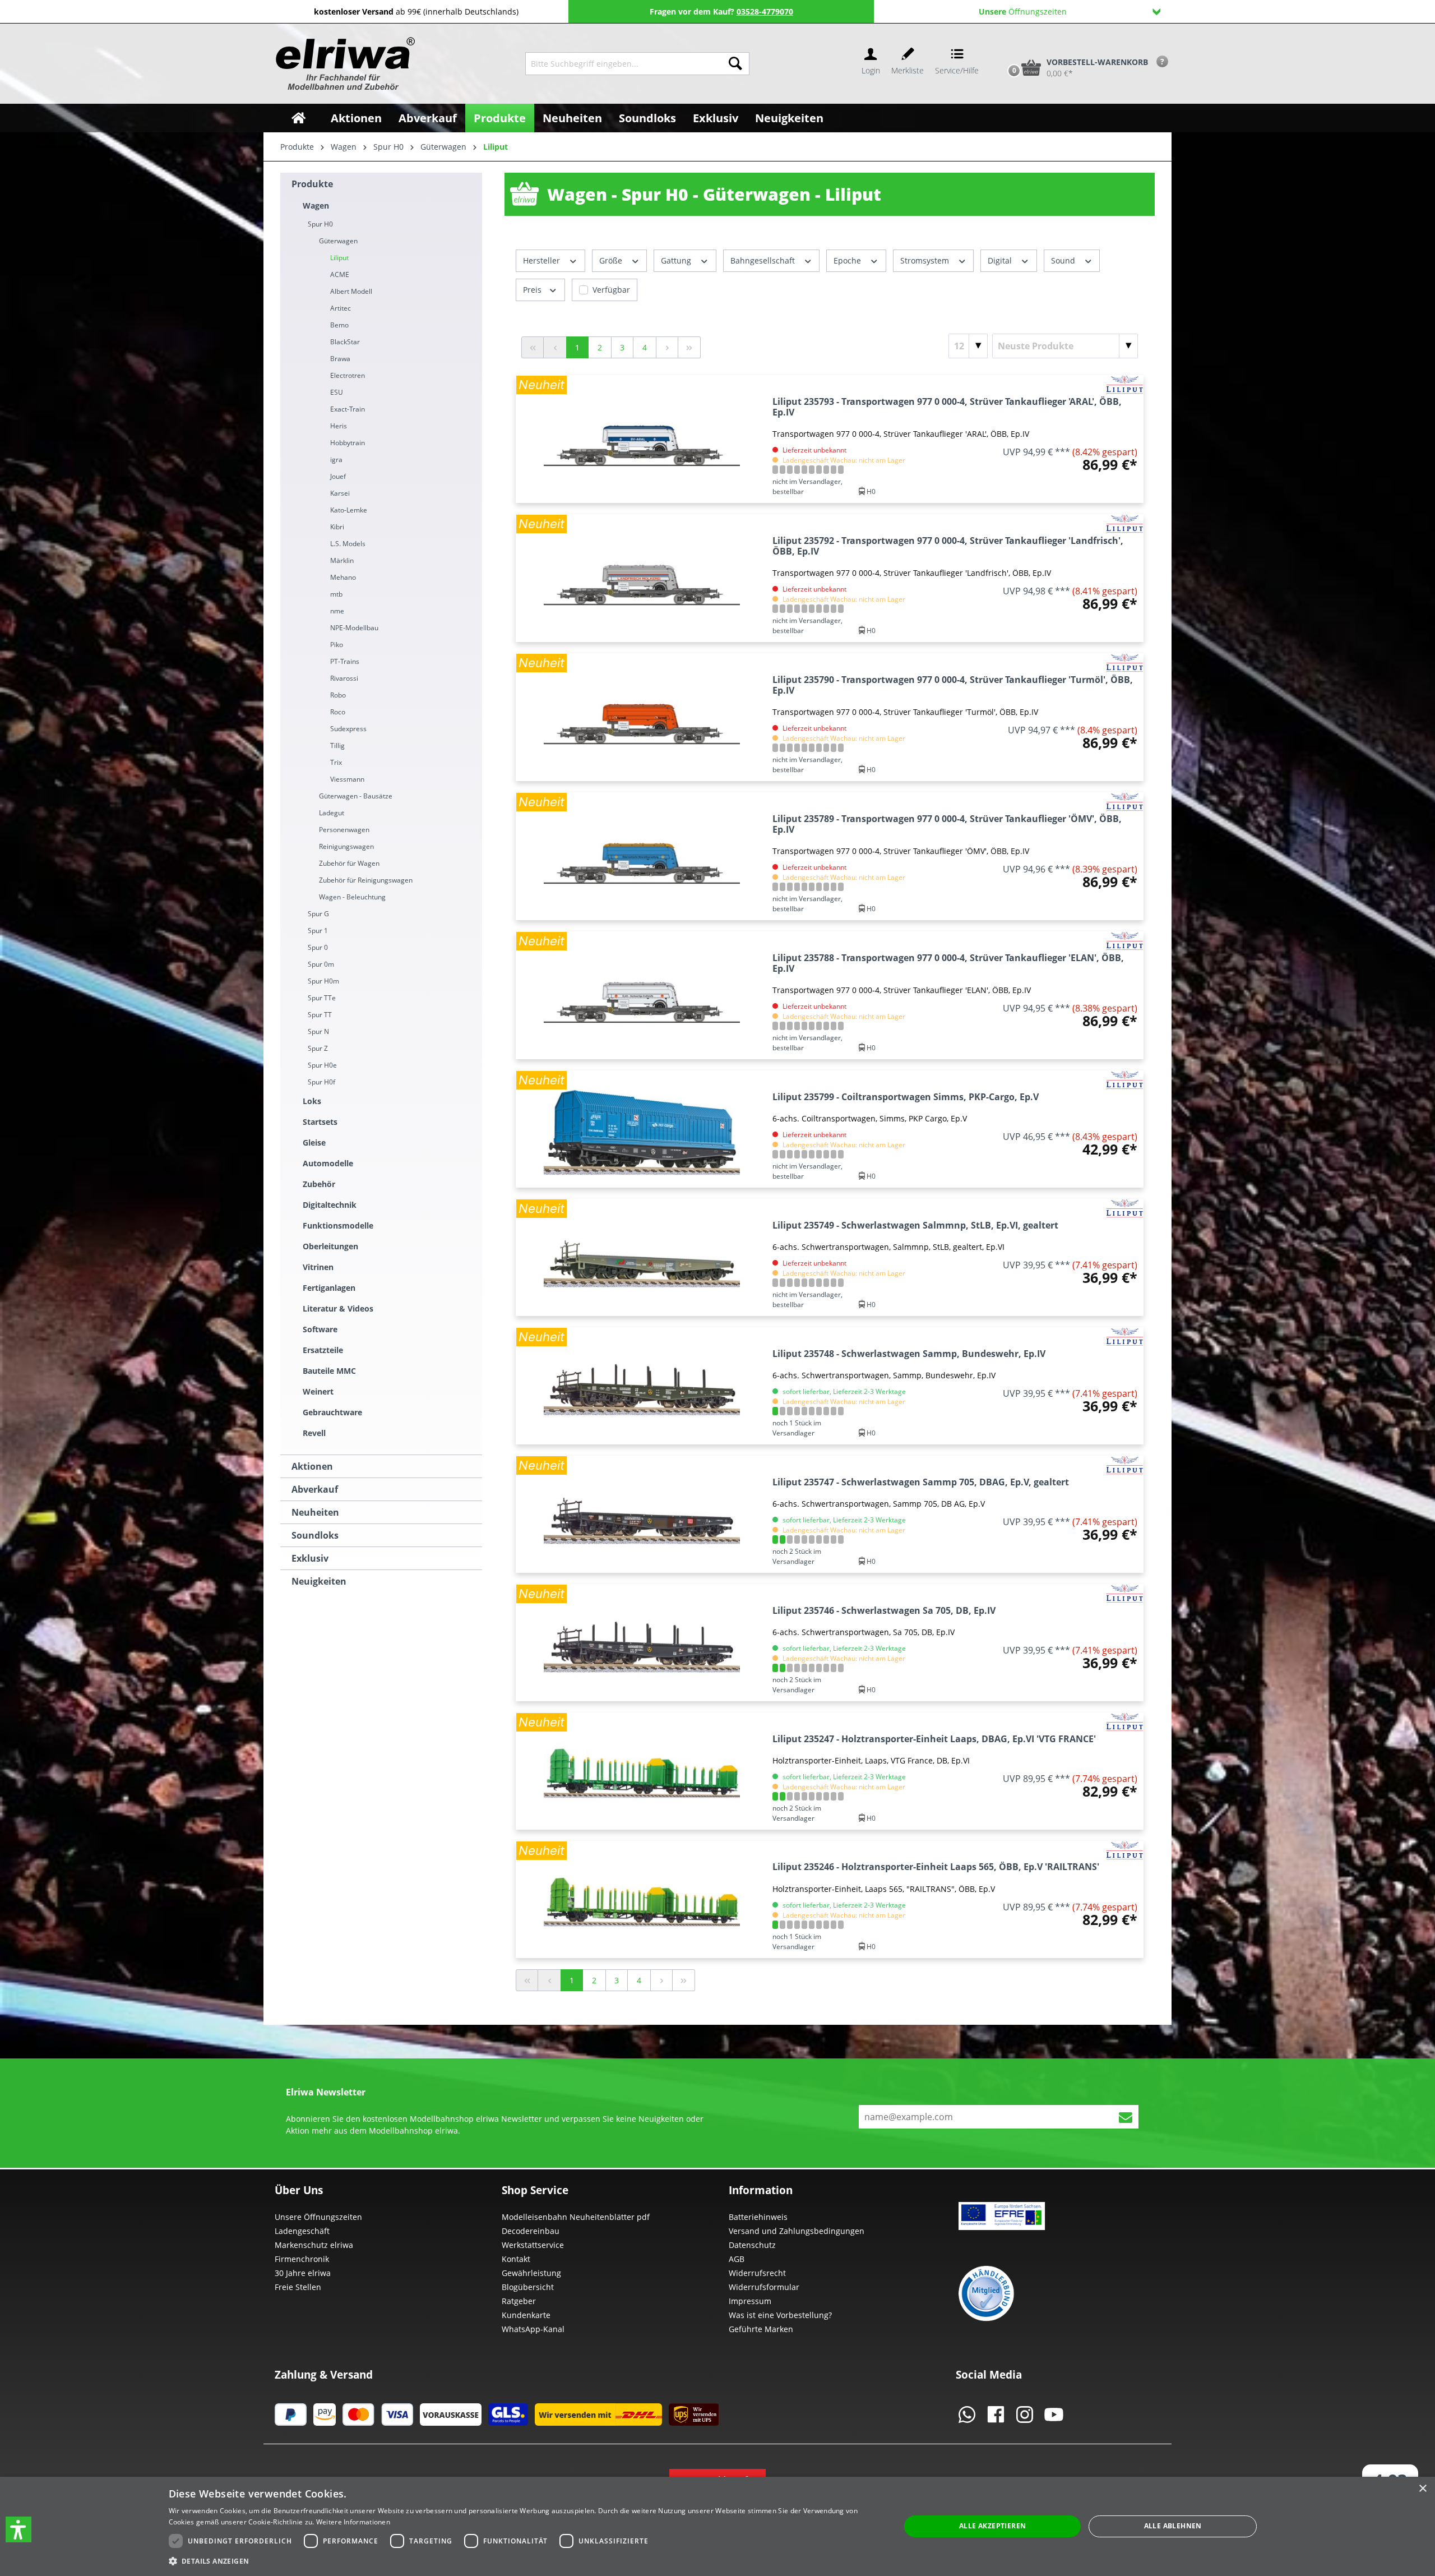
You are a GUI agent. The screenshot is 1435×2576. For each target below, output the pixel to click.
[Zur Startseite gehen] (344, 64)
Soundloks (315, 1535)
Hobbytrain (348, 443)
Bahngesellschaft (764, 260)
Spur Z (318, 1048)
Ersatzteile (323, 1350)
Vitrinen (318, 1267)
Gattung (677, 260)
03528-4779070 (765, 11)
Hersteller (543, 260)
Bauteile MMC (329, 1371)
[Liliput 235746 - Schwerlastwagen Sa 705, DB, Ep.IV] (642, 1643)
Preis (533, 290)
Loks (312, 1101)
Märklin (342, 560)
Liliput (339, 258)
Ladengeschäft (302, 2231)
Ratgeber (519, 2301)
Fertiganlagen (329, 1288)
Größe (612, 260)
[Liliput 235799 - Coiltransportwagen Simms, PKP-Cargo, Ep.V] (642, 1129)
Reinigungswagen (346, 846)
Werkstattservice (533, 2245)
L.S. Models (348, 544)
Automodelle (328, 1163)
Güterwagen (338, 241)
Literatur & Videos (338, 1308)
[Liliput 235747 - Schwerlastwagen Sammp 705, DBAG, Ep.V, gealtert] (642, 1514)
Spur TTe (322, 998)
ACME (340, 274)
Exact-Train (348, 409)
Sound (1064, 260)
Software (320, 1329)
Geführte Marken (761, 2329)
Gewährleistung (531, 2273)
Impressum (750, 2301)
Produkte (312, 184)
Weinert (318, 1391)
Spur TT (320, 1015)
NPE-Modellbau (354, 628)
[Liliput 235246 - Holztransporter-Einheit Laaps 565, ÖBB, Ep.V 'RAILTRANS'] (642, 1899)
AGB (737, 2259)
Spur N (318, 1031)
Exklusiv (310, 1558)
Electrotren (348, 375)
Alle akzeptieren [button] (992, 2526)
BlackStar (345, 342)
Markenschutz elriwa (314, 2245)
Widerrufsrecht (757, 2273)
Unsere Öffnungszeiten (318, 2217)
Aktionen (312, 1466)
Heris (339, 426)
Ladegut (332, 813)
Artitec (341, 308)
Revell (314, 1433)
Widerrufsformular (764, 2287)
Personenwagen (344, 830)
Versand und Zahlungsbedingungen (797, 2231)
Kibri (337, 527)
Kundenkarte (526, 2315)
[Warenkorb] (1002, 49)
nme (337, 611)
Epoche (848, 260)
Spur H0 (320, 224)
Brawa (340, 359)
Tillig (337, 745)
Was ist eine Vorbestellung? (780, 2315)
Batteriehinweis (758, 2217)
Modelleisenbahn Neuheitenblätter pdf (576, 2217)
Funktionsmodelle (338, 1225)
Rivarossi (344, 678)
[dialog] (717, 2526)
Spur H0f (321, 1082)
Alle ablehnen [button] (1173, 2526)
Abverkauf (315, 1489)
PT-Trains (345, 661)
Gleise (314, 1142)
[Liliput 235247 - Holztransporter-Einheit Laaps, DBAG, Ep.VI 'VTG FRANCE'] (642, 1771)
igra (336, 460)
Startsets (320, 1122)
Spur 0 (318, 947)
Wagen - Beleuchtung (352, 897)
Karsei (340, 493)
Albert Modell (351, 291)
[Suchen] (735, 64)
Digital (1001, 260)
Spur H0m (323, 981)
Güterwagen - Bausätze (356, 796)
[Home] (298, 118)
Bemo (339, 325)
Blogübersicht (528, 2287)
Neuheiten (315, 1512)
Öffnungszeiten (1023, 11)
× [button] (1422, 2489)
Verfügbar (611, 290)
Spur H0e (322, 1065)
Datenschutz (752, 2245)
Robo (338, 695)
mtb (336, 594)
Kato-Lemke (349, 510)
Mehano (343, 577)
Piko (337, 645)
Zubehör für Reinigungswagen (366, 880)
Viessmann (347, 779)
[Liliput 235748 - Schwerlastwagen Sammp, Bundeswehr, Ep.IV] (642, 1386)
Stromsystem (926, 260)
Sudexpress (348, 729)
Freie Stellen (298, 2287)
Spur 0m (321, 964)
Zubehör (319, 1184)
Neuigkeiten (319, 1581)
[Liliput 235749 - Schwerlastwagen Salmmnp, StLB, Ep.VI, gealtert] (642, 1257)
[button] (18, 2529)
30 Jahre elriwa (303, 2273)
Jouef (338, 476)
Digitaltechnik (330, 1205)
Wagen (316, 206)
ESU (337, 392)
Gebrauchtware (332, 1412)
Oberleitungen (330, 1246)
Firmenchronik (302, 2259)
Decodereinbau (531, 2231)
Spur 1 (318, 931)
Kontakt (516, 2259)
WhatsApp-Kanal (533, 2329)
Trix (336, 762)
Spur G (318, 914)
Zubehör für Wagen (349, 863)
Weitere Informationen (353, 2522)
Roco (338, 712)
